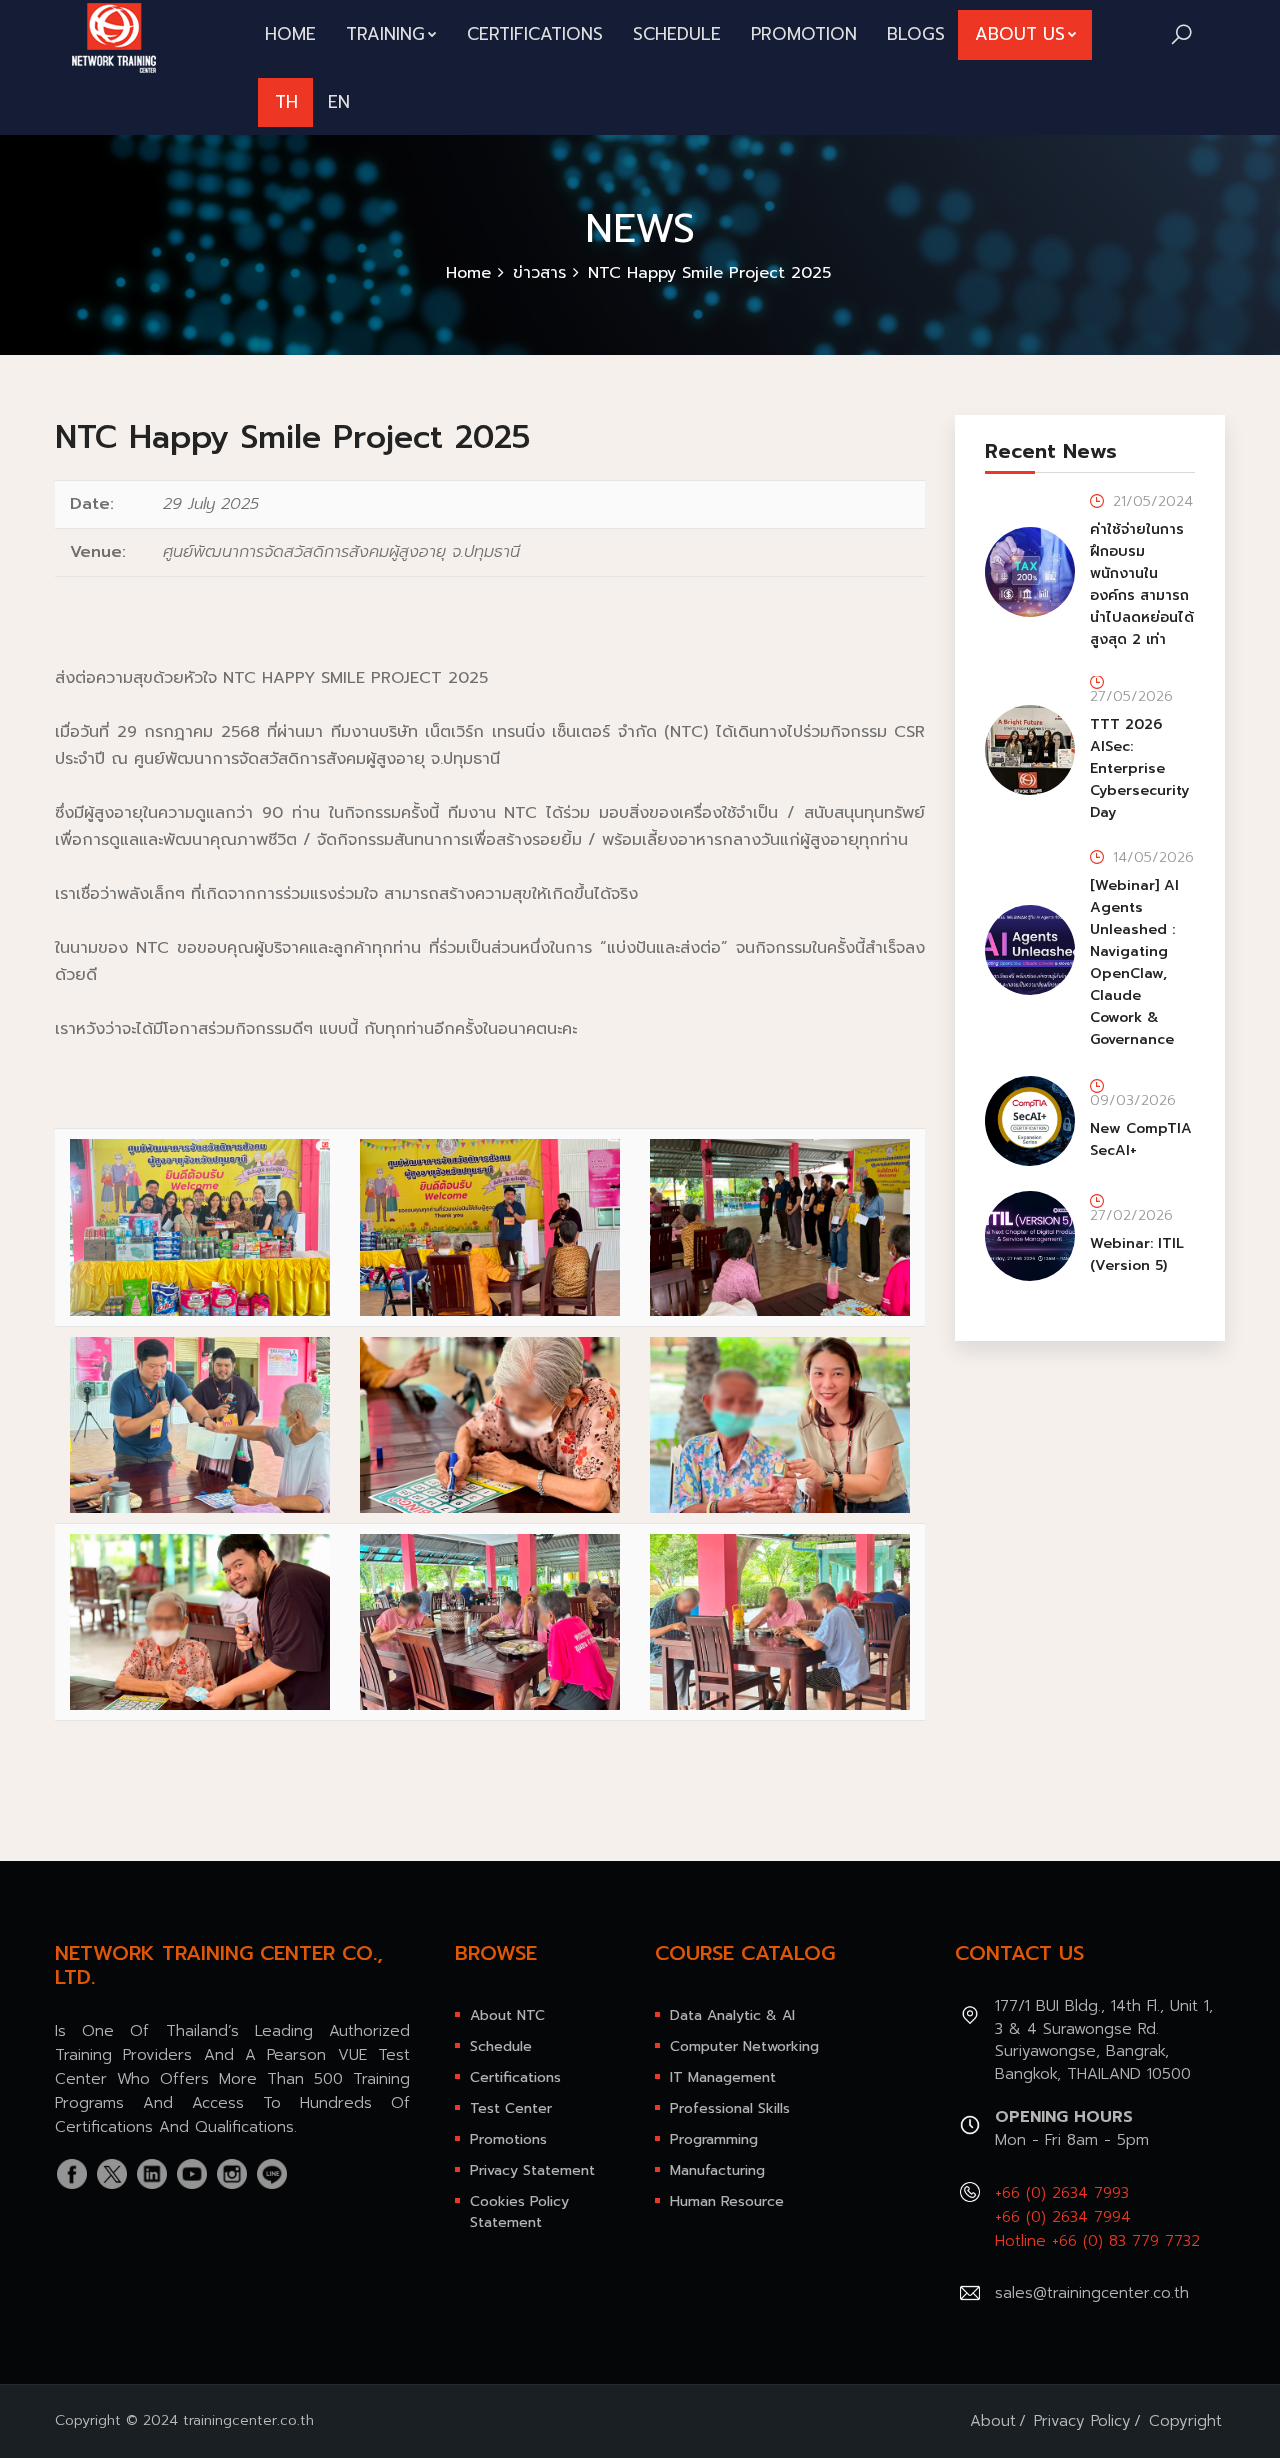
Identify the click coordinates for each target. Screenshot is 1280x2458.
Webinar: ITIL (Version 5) (1137, 1254)
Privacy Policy (1082, 2421)
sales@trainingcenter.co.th (1092, 2293)
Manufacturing (717, 2170)
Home (290, 34)
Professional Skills (730, 2108)
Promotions (508, 2139)
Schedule (677, 34)
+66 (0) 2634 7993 (1062, 2193)
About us (1020, 34)
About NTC (507, 2015)
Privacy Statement (532, 2170)
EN (339, 102)
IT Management (723, 2077)
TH (286, 102)
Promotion (804, 34)
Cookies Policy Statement (519, 2212)
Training (385, 34)
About (993, 2421)
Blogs (916, 34)
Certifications (535, 34)
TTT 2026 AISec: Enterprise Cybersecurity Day (1139, 768)
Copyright (1185, 2421)
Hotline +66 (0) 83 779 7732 (1097, 2241)
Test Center (511, 2108)
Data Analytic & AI (732, 2015)
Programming (714, 2139)
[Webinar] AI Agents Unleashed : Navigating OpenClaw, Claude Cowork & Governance (1134, 962)
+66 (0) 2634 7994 (1063, 2217)
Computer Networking (744, 2046)
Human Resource (727, 2201)
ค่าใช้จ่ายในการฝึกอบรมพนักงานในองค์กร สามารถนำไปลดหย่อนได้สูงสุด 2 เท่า (1142, 584)
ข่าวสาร (539, 273)
